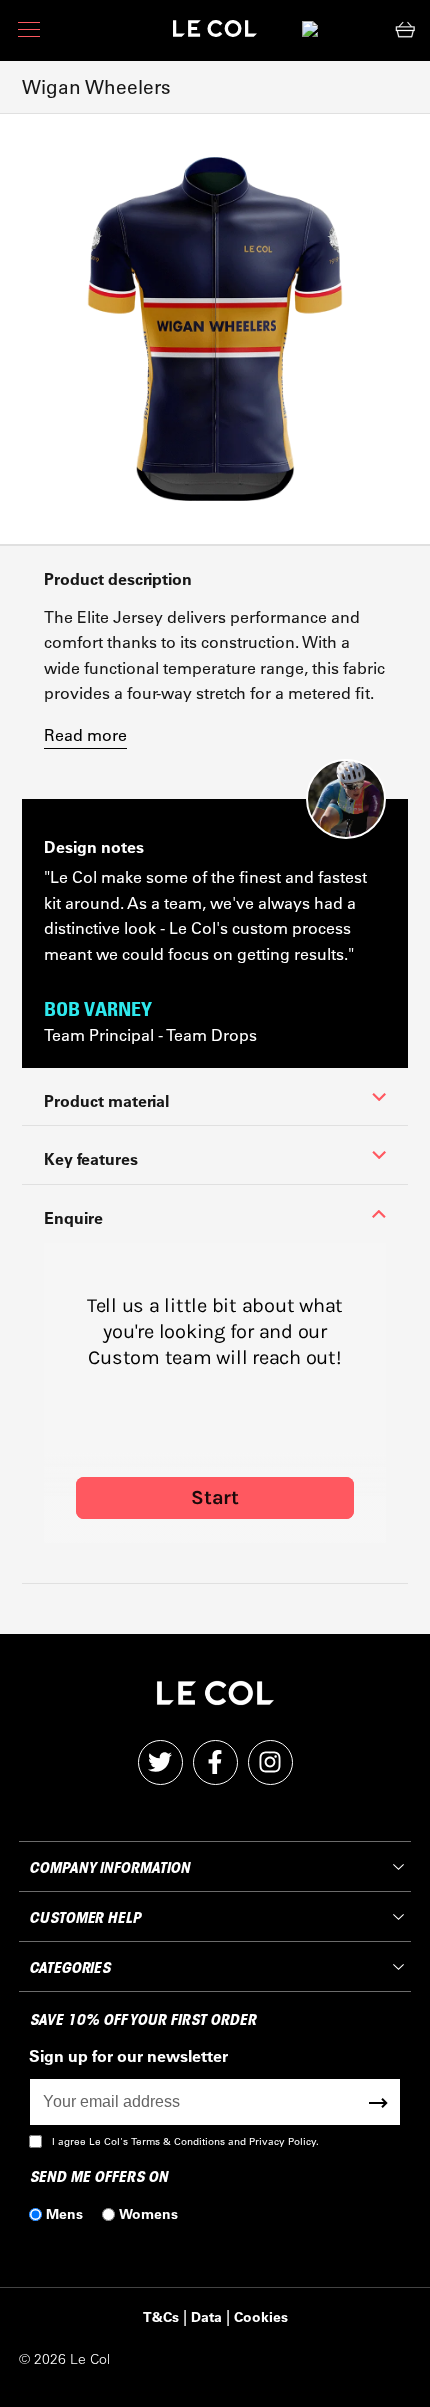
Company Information (109, 1868)
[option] (215, 329)
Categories (69, 1968)
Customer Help (85, 1918)
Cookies (261, 2316)
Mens (64, 2213)
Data (206, 2316)
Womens (148, 2213)
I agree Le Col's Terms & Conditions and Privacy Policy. (185, 2141)
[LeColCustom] (215, 33)
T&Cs (161, 2316)
